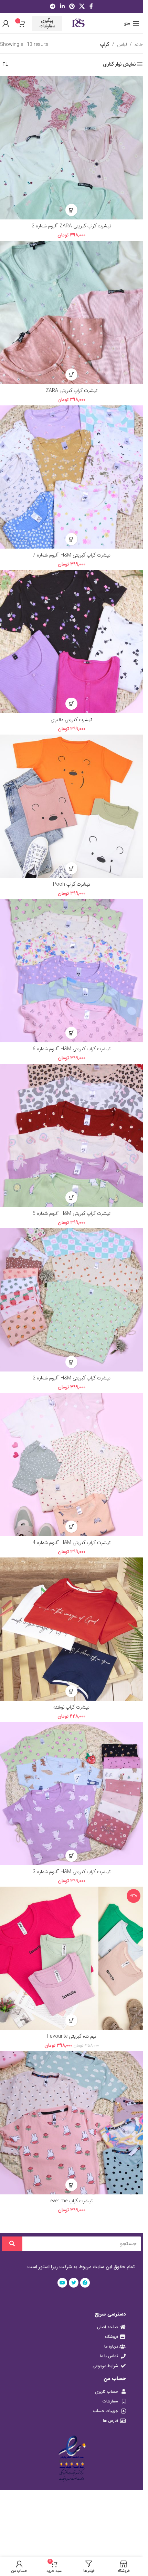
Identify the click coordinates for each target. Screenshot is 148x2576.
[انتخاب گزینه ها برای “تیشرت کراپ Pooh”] (71, 868)
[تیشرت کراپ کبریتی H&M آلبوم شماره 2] (71, 1300)
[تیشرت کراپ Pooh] (71, 806)
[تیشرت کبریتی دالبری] (71, 642)
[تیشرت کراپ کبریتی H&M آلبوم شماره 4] (71, 1464)
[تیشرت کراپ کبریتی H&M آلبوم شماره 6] (71, 971)
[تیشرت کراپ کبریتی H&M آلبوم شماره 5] (71, 1135)
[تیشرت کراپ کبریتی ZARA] (71, 312)
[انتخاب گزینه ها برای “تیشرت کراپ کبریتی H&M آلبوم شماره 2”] (71, 1362)
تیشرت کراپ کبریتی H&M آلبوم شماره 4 (72, 1543)
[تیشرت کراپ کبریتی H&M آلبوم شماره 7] (71, 477)
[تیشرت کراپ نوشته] (71, 1629)
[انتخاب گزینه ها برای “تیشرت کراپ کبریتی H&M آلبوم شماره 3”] (71, 1856)
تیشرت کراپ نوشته (71, 1707)
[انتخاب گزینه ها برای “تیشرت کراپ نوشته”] (71, 1691)
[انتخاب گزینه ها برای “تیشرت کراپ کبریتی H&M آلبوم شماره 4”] (71, 1527)
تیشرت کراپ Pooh (72, 884)
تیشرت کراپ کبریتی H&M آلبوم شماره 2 (72, 1378)
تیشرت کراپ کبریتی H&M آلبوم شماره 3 (72, 1872)
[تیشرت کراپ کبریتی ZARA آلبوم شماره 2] (71, 148)
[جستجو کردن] (12, 2244)
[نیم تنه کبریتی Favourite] (71, 1958)
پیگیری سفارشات (47, 23)
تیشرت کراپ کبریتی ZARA (72, 391)
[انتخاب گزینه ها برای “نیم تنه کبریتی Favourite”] (71, 2020)
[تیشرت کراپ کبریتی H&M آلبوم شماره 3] (71, 1794)
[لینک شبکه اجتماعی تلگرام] (52, 7)
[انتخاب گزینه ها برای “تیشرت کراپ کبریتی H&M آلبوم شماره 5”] (71, 1197)
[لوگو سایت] (78, 23)
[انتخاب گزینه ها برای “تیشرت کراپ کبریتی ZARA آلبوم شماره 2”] (71, 210)
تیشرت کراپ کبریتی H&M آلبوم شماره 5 (72, 1213)
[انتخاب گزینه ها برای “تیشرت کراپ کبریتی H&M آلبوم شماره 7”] (71, 539)
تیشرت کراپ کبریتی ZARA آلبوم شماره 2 (71, 226)
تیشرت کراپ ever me (71, 2201)
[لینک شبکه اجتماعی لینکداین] (62, 7)
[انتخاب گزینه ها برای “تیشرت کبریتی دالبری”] (71, 704)
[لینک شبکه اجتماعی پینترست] (72, 7)
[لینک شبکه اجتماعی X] (82, 7)
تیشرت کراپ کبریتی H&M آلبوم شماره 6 (72, 1049)
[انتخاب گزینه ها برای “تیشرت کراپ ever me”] (71, 2185)
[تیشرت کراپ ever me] (71, 2123)
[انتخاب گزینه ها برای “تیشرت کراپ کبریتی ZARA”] (71, 375)
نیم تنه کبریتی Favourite (72, 2036)
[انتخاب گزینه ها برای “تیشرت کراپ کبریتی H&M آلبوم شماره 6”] (71, 1033)
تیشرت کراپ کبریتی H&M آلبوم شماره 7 (72, 555)
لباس (122, 45)
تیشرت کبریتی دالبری (71, 720)
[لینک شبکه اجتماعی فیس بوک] (91, 7)
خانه (139, 45)
